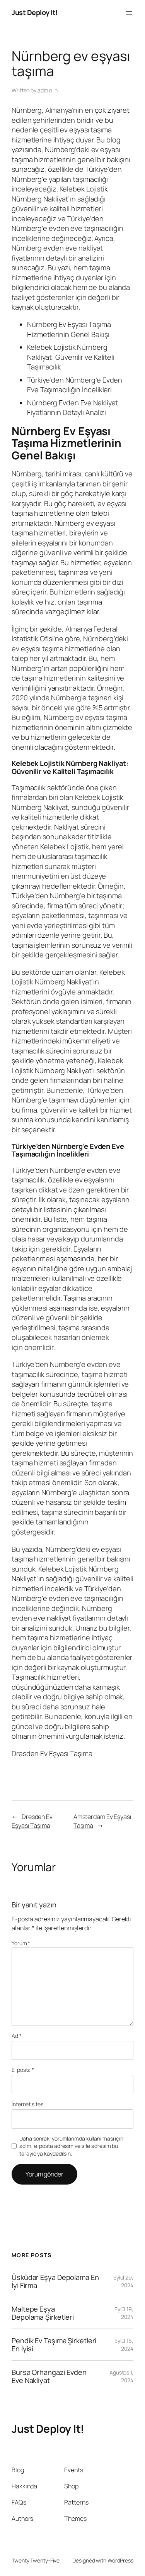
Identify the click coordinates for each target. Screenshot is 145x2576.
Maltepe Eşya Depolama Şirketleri (43, 2313)
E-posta (23, 2070)
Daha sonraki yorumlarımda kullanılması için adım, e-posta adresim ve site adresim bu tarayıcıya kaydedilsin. (71, 2146)
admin (45, 90)
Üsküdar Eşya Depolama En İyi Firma (55, 2281)
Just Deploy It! (35, 12)
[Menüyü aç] (129, 13)
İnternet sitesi (28, 2104)
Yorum (21, 1943)
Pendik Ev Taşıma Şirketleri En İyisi (54, 2345)
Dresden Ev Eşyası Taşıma (52, 1753)
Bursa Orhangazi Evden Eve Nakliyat (49, 2376)
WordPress (120, 2560)
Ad (17, 2036)
